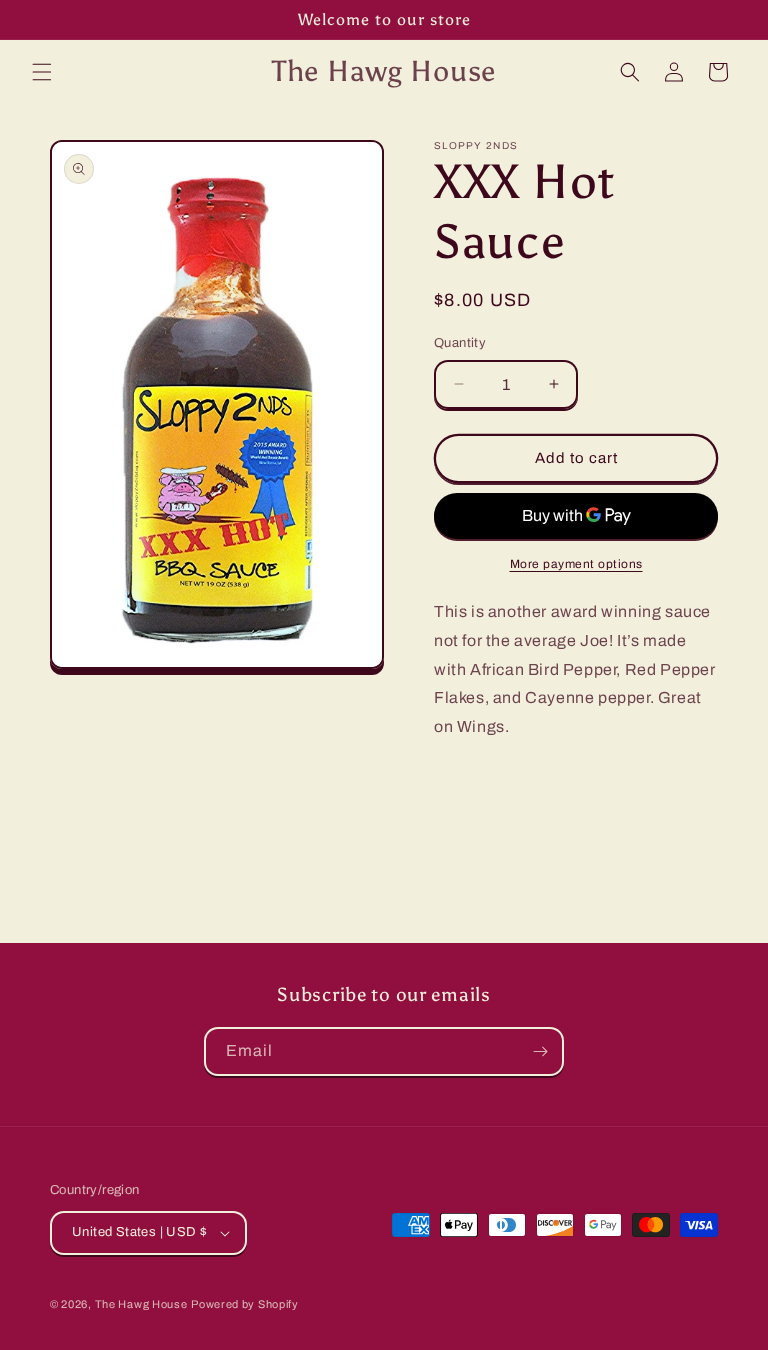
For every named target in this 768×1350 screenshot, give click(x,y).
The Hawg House (141, 1304)
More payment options (576, 564)
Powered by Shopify (245, 1304)
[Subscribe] (540, 1051)
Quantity (460, 343)
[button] (42, 72)
